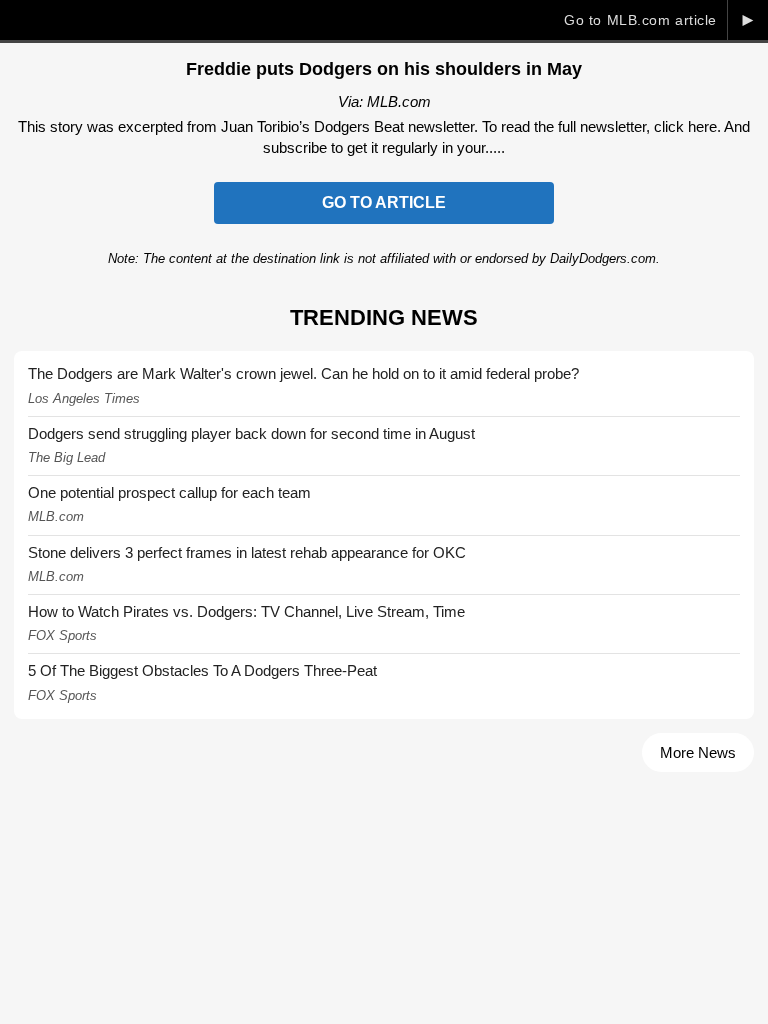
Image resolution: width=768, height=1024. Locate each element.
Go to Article (384, 202)
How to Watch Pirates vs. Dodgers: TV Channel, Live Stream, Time (246, 611)
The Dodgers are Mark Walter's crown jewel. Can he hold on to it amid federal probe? (303, 373)
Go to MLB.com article (640, 20)
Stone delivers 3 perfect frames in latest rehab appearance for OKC (247, 552)
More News (698, 752)
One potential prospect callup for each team (169, 492)
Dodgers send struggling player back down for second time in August (251, 433)
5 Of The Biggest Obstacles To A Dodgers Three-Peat (202, 670)
